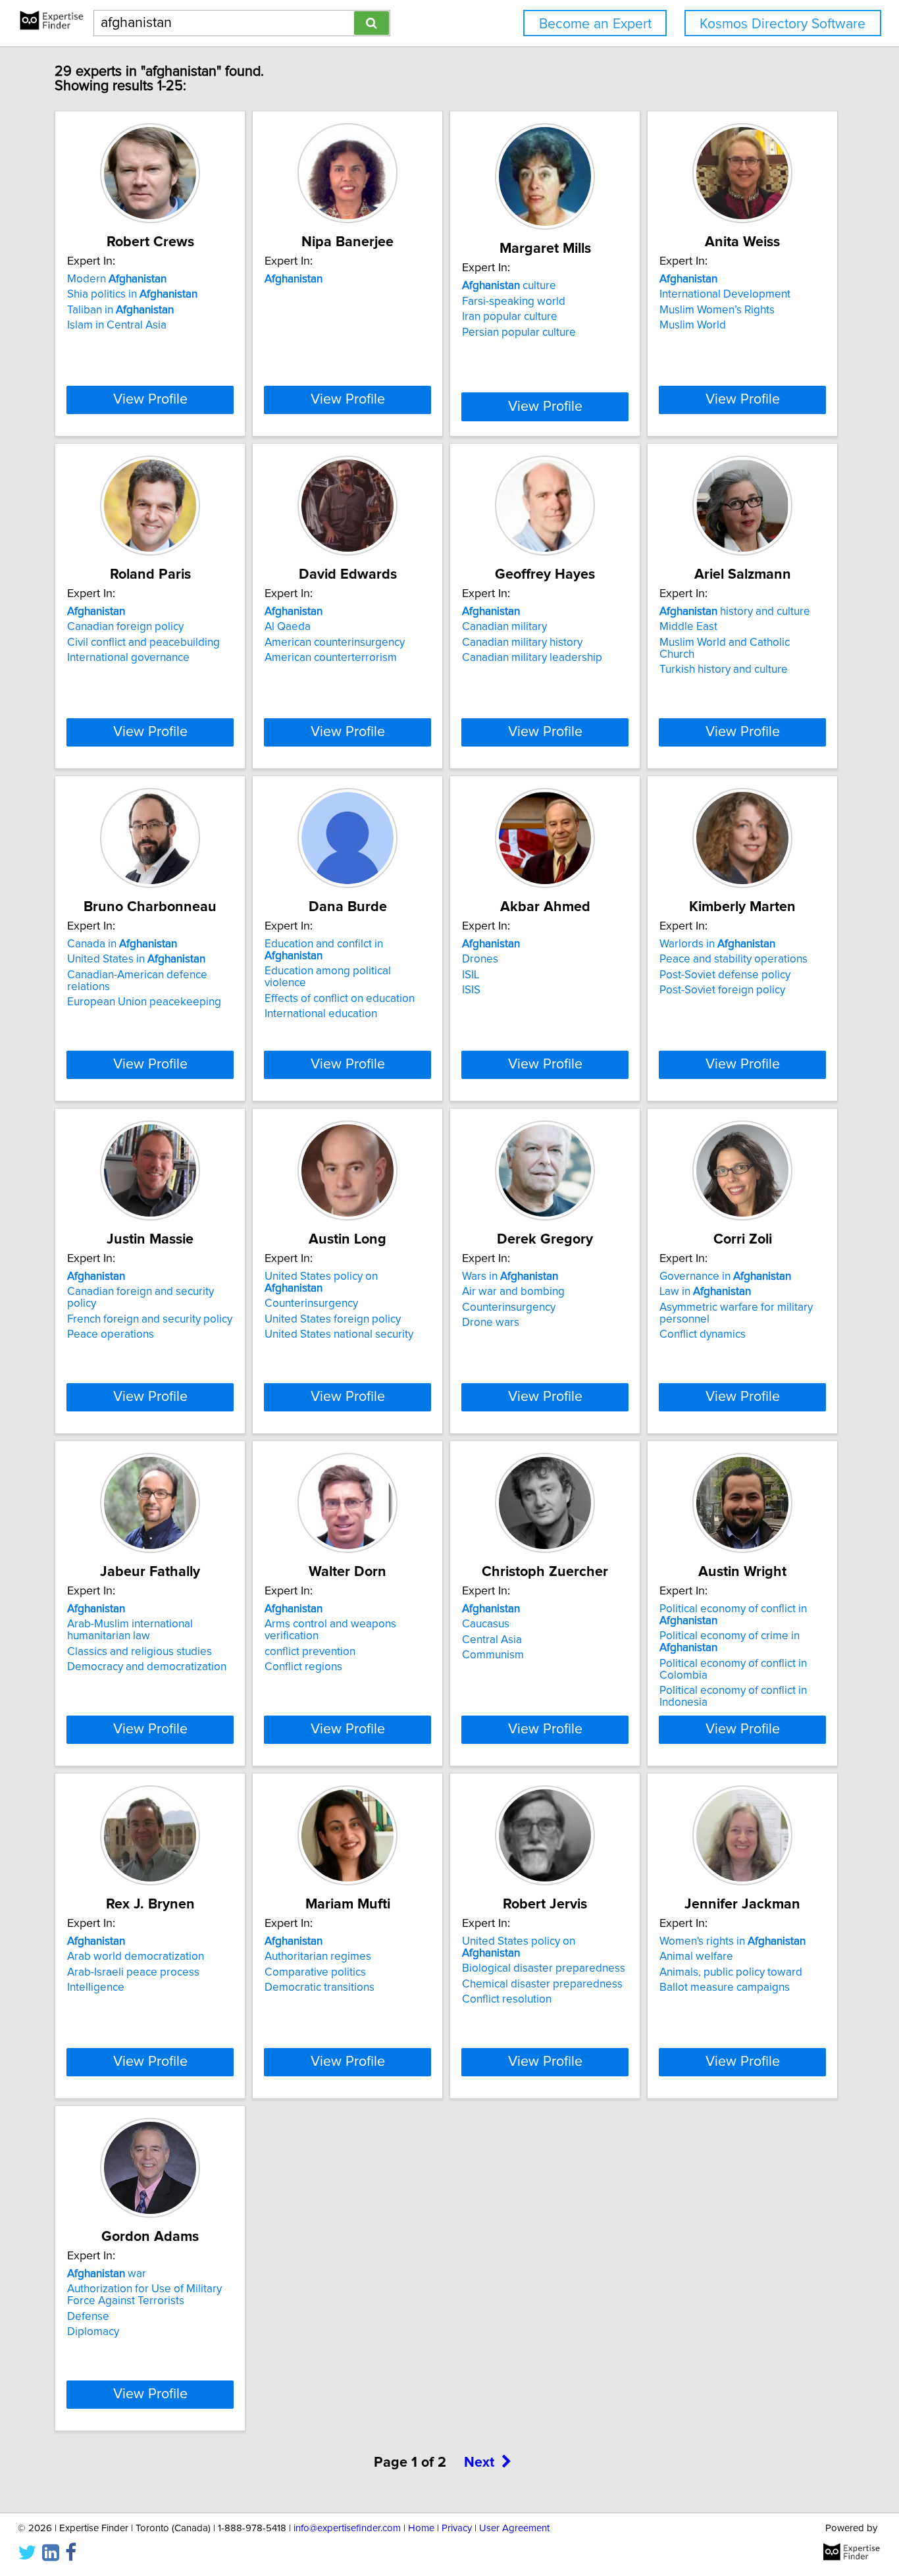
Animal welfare (696, 1957)
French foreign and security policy (150, 1319)
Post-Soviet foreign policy (722, 990)
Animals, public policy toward (731, 1972)
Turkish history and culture (724, 670)
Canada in (122, 944)
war (107, 2274)
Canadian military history (522, 643)
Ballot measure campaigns (725, 1987)
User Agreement (514, 2528)
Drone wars (491, 1323)
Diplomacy (93, 2332)
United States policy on (321, 1282)
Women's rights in (732, 1941)
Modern (117, 279)
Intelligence (96, 1987)
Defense (88, 2317)
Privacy (457, 2528)
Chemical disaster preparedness (542, 1984)
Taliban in (120, 310)
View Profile (150, 400)
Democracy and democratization (147, 1667)
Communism (493, 1655)
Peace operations (111, 1334)
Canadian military (504, 627)
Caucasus (486, 1624)
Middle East (688, 627)
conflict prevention (310, 1652)
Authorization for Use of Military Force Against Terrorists (144, 2295)
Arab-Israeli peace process (133, 1972)
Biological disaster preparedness (544, 1968)
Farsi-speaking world (514, 302)
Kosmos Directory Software (783, 24)
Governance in (725, 1276)
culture (509, 286)
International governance (128, 658)
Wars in (510, 1276)
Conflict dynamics (703, 1334)
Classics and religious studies (140, 1652)
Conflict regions (303, 1667)
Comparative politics (315, 1972)
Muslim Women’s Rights (717, 310)
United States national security (339, 1334)
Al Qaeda (288, 627)
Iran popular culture (510, 317)
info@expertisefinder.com (347, 2528)
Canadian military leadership (532, 658)
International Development (725, 294)
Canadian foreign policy (125, 627)
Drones (480, 959)
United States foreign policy (333, 1319)
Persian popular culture (519, 332)
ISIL (471, 975)
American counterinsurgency (335, 643)
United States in (136, 959)
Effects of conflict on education (340, 999)
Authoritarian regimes (318, 1957)
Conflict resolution (507, 1999)
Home (421, 2528)
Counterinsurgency (311, 1303)
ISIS (471, 990)
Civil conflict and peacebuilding (143, 643)
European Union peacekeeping (144, 1002)
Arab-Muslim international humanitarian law (130, 1630)
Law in (705, 1292)
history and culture (735, 612)
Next (479, 2463)
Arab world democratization (136, 1957)
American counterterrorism (331, 658)
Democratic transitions (320, 1987)
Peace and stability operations (733, 959)
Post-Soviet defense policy (725, 975)
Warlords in (717, 944)
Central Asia (492, 1640)
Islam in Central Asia (117, 325)
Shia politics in (132, 294)
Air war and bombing (513, 1292)
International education (321, 1014)
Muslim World (693, 325)
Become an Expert (595, 24)
